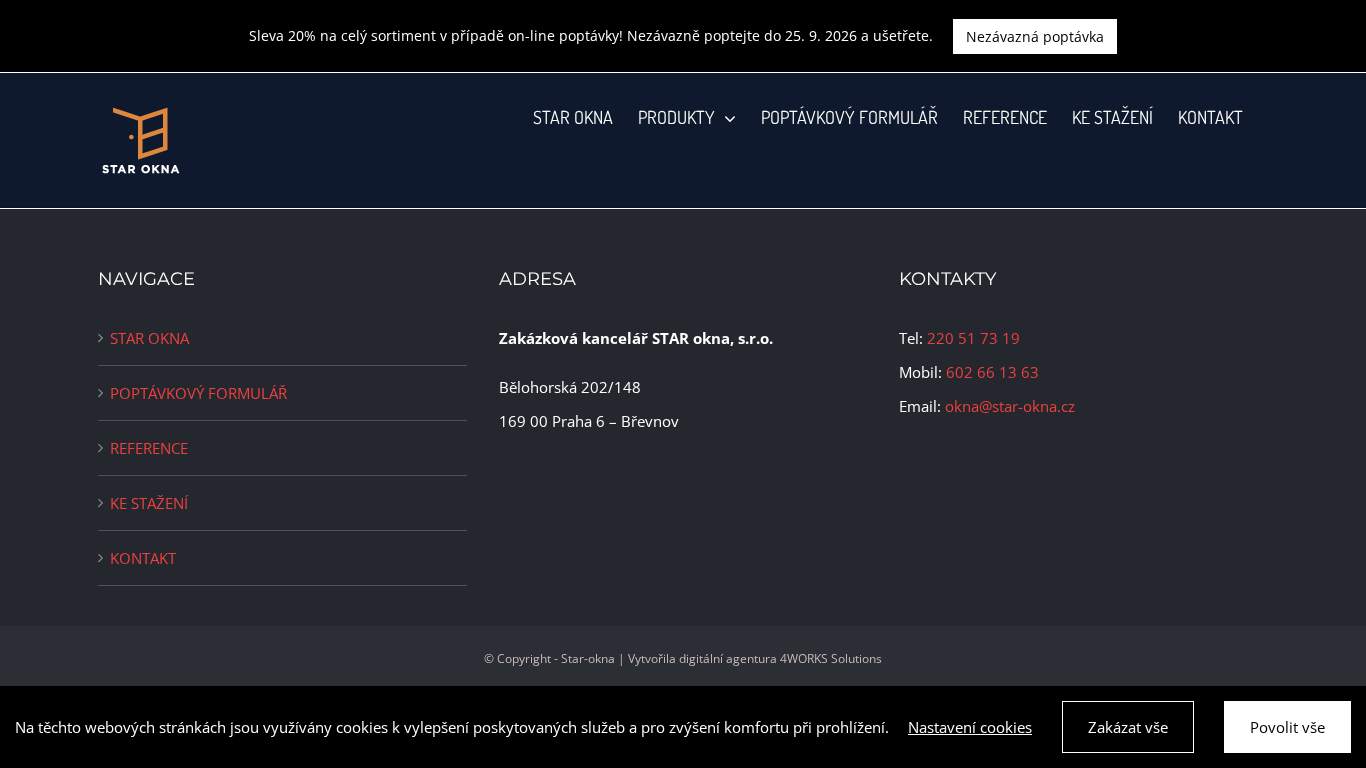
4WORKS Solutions (831, 658)
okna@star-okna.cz (1010, 406)
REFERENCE (149, 448)
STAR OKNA (149, 338)
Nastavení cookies (970, 727)
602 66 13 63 (992, 372)
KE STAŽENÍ (149, 503)
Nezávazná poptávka (1035, 36)
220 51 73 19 (973, 338)
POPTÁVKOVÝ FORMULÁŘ (198, 393)
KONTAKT (143, 558)
